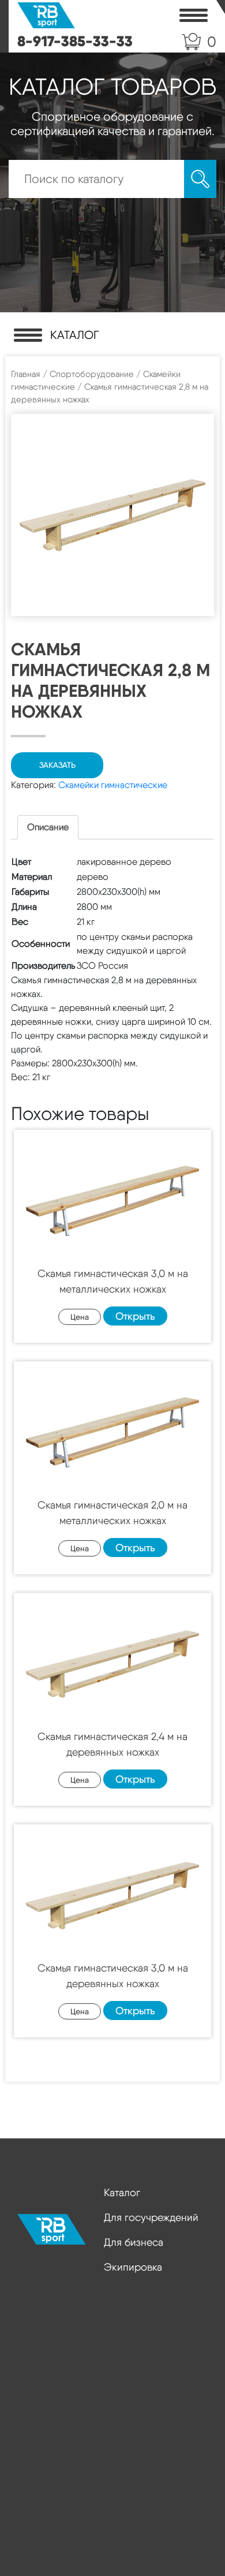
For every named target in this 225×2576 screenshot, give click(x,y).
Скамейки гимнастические (113, 785)
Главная (26, 374)
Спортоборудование (92, 374)
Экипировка (133, 2267)
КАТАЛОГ (75, 335)
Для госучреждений (151, 2217)
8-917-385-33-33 (75, 41)
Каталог (122, 2192)
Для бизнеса (134, 2242)
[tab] (48, 827)
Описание (48, 827)
